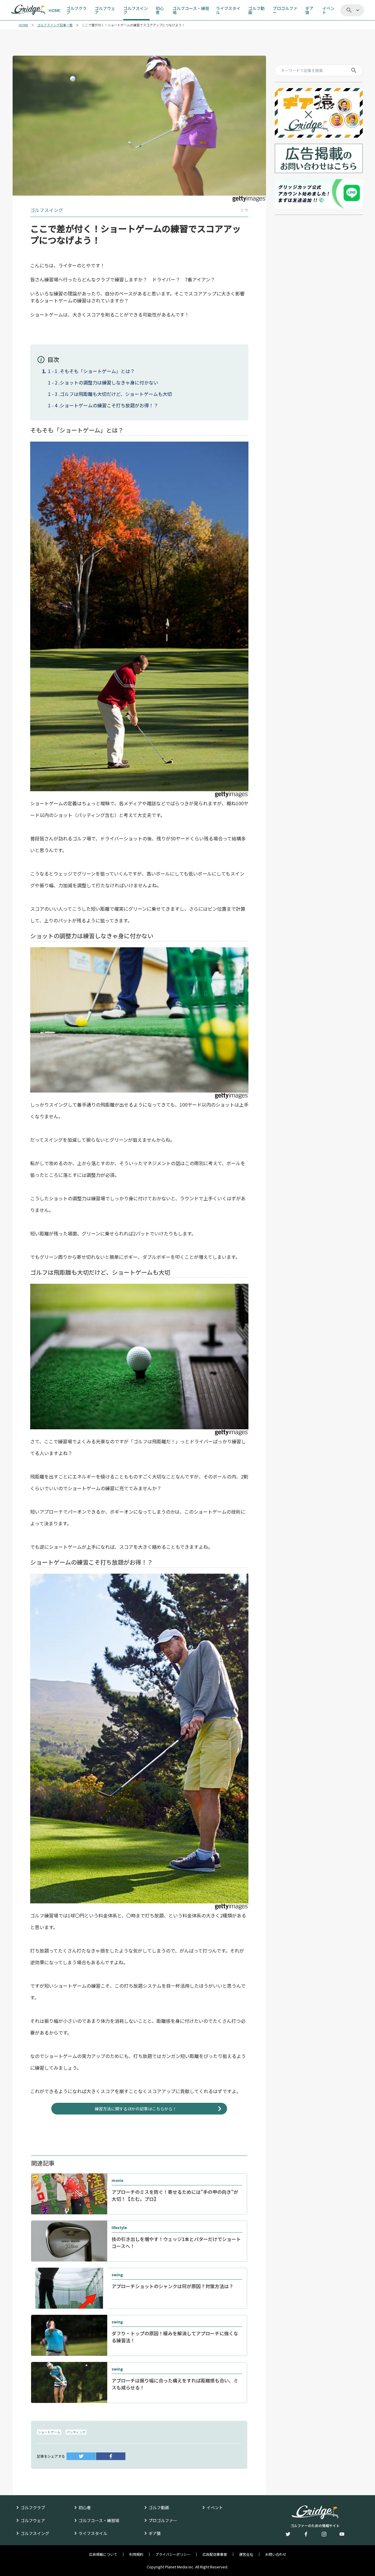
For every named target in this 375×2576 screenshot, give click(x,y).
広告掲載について (103, 2554)
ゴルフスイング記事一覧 (55, 25)
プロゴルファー (163, 2520)
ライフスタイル (93, 2533)
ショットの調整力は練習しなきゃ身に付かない (109, 382)
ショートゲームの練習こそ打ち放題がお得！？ (109, 405)
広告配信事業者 (215, 2554)
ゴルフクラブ (33, 2507)
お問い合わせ (276, 2554)
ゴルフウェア (33, 2520)
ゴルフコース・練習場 (99, 2520)
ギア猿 (155, 2533)
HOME (23, 25)
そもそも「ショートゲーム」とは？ (97, 371)
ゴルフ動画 (159, 2507)
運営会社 (246, 2554)
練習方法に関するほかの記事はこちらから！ (136, 2109)
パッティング (76, 2432)
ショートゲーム (49, 2432)
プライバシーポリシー (173, 2554)
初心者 (85, 2507)
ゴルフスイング (35, 2533)
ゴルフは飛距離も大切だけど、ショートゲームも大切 (116, 394)
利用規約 (136, 2554)
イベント (215, 2507)
